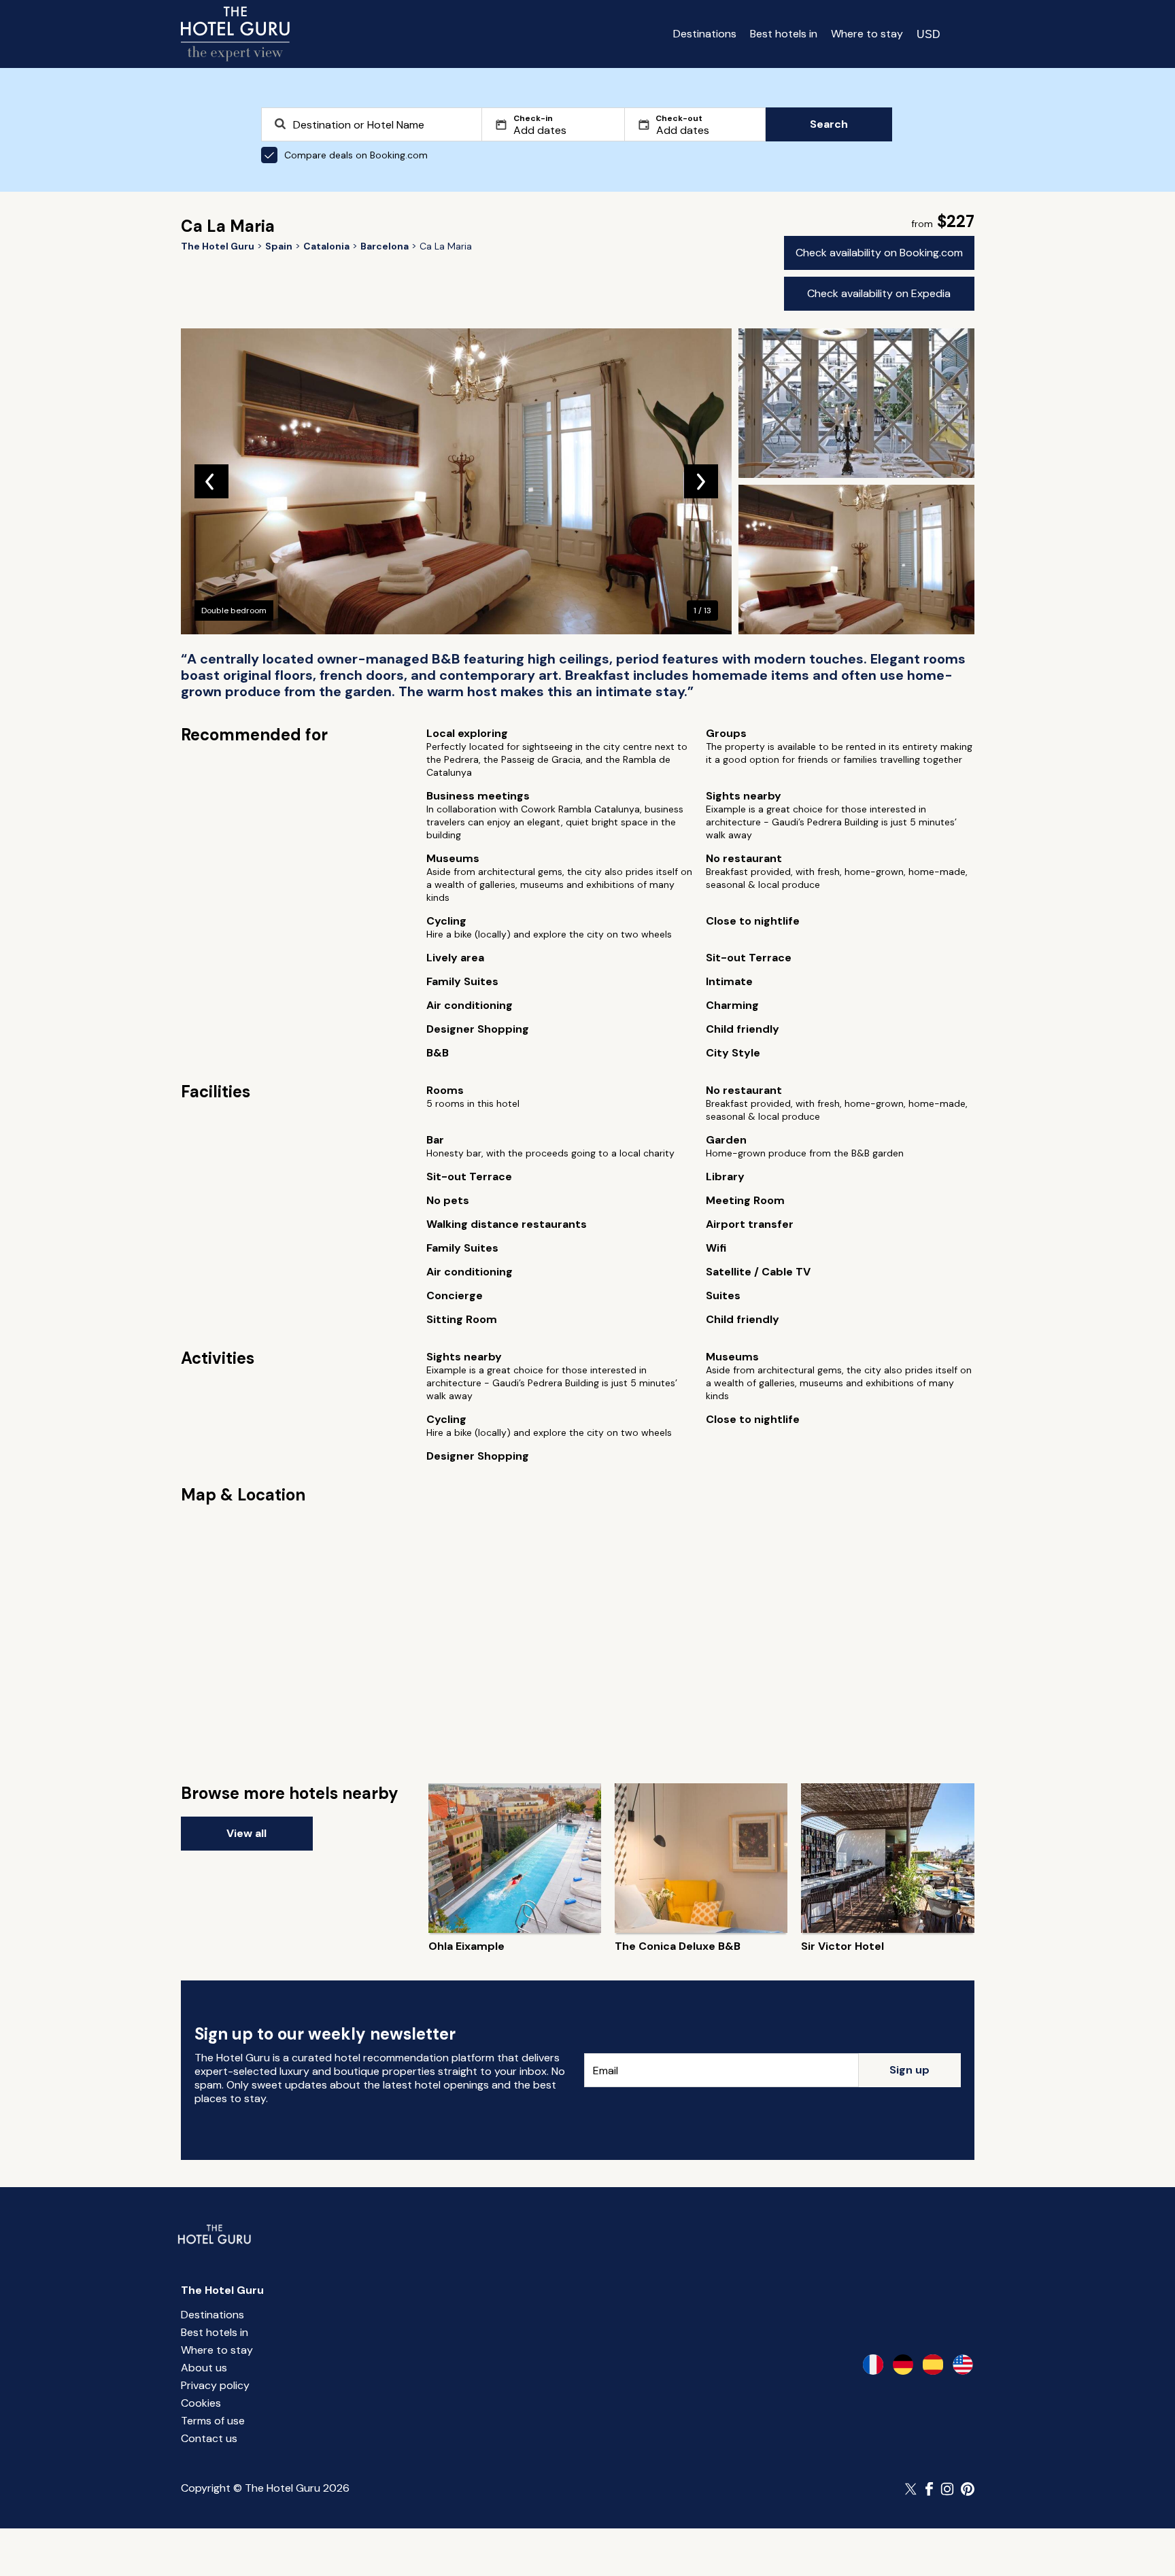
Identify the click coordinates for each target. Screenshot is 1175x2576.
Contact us (209, 2438)
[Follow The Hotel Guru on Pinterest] (968, 2489)
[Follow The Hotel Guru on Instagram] (947, 2489)
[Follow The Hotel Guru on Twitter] (912, 2489)
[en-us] (963, 2365)
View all (246, 1833)
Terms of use (213, 2421)
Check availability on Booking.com (879, 253)
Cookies (201, 2403)
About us (204, 2368)
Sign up (909, 2070)
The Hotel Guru (222, 2290)
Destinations (705, 34)
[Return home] (235, 34)
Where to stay (867, 34)
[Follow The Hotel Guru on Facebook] (930, 2489)
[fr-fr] (873, 2365)
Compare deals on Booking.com (356, 155)
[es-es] (933, 2365)
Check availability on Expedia (879, 293)
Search (829, 124)
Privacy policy (215, 2385)
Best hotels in (784, 34)
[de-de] (903, 2365)
